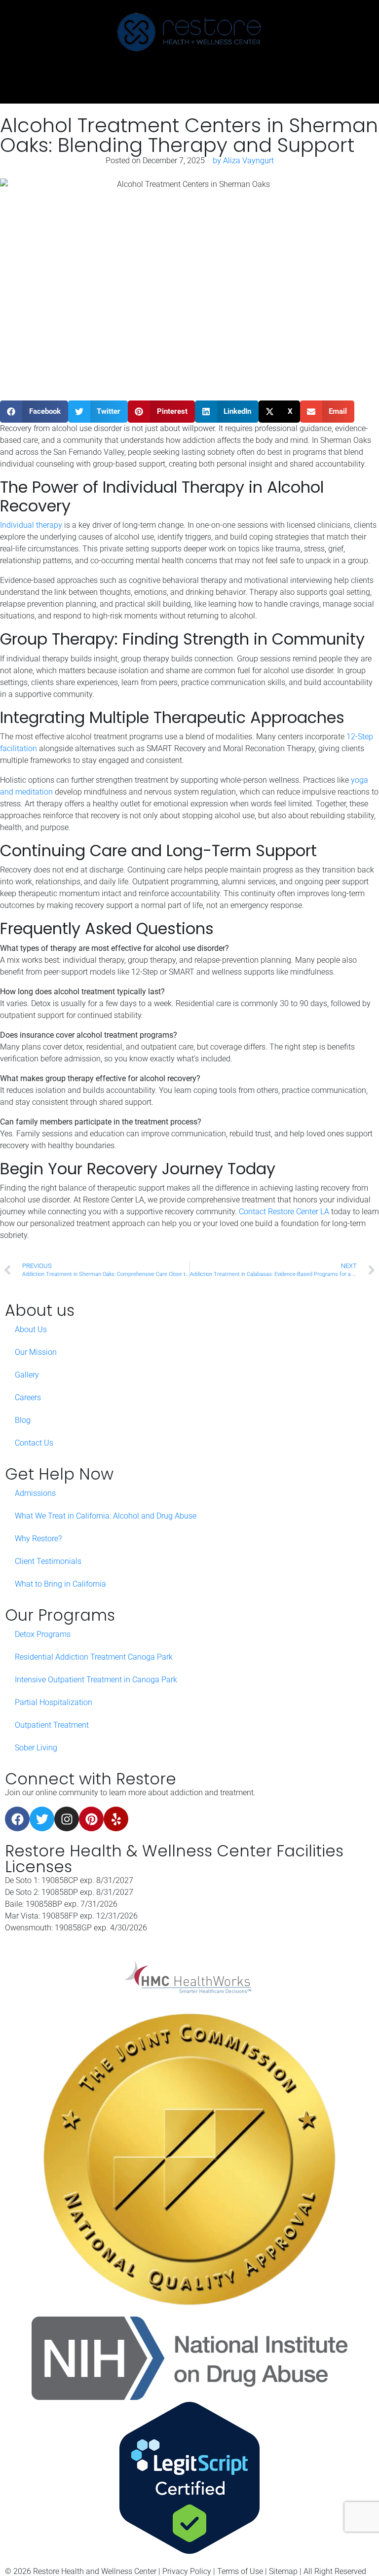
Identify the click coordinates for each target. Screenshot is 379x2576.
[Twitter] (42, 1819)
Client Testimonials (48, 1561)
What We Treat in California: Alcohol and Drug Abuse (106, 1516)
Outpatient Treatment (52, 1725)
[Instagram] (67, 1819)
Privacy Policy (187, 2571)
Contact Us (34, 1443)
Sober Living (36, 1748)
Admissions (35, 1493)
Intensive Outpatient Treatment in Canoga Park (96, 1680)
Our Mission (36, 1352)
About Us (31, 1329)
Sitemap (283, 2571)
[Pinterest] (91, 1819)
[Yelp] (116, 1819)
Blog (23, 1420)
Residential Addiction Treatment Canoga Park (94, 1657)
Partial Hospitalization (54, 1702)
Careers (28, 1397)
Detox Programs (43, 1634)
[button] (34, 412)
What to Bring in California (60, 1584)
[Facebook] (17, 1819)
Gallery (27, 1375)
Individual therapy (32, 525)
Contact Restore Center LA (284, 1212)
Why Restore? (38, 1539)
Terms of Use (240, 2571)
